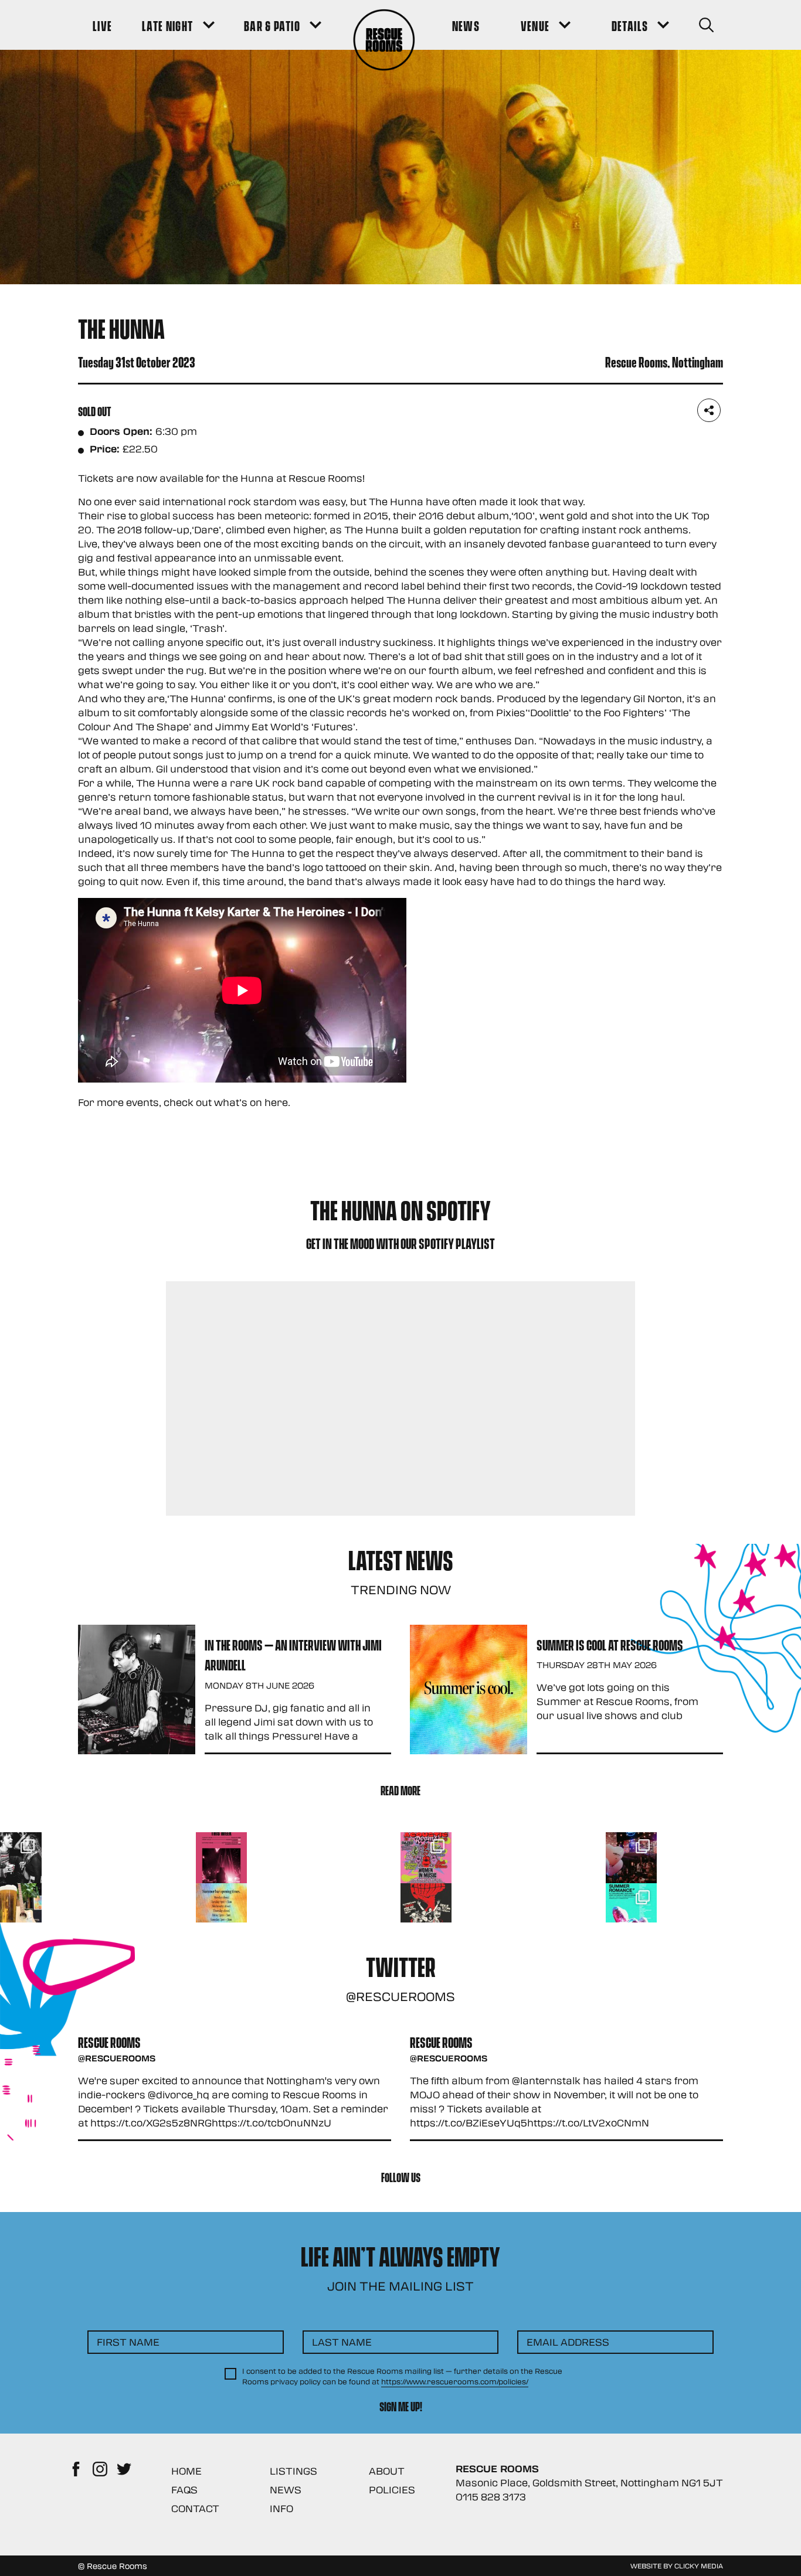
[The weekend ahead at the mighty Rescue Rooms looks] (221, 1858)
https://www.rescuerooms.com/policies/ (455, 2381)
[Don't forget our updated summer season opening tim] (221, 1909)
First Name (128, 2342)
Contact (195, 2508)
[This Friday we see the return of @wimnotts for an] (426, 1858)
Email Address (568, 2342)
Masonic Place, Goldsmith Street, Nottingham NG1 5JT (589, 2483)
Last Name (342, 2342)
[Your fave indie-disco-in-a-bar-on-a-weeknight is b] (426, 1909)
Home (186, 2471)
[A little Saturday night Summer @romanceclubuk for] (631, 1858)
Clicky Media (699, 2565)
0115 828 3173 (491, 2497)
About (387, 2471)
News (286, 2490)
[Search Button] (706, 25)
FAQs (184, 2490)
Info (281, 2508)
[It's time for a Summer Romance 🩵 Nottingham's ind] (631, 1909)
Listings (293, 2471)
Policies (392, 2490)
